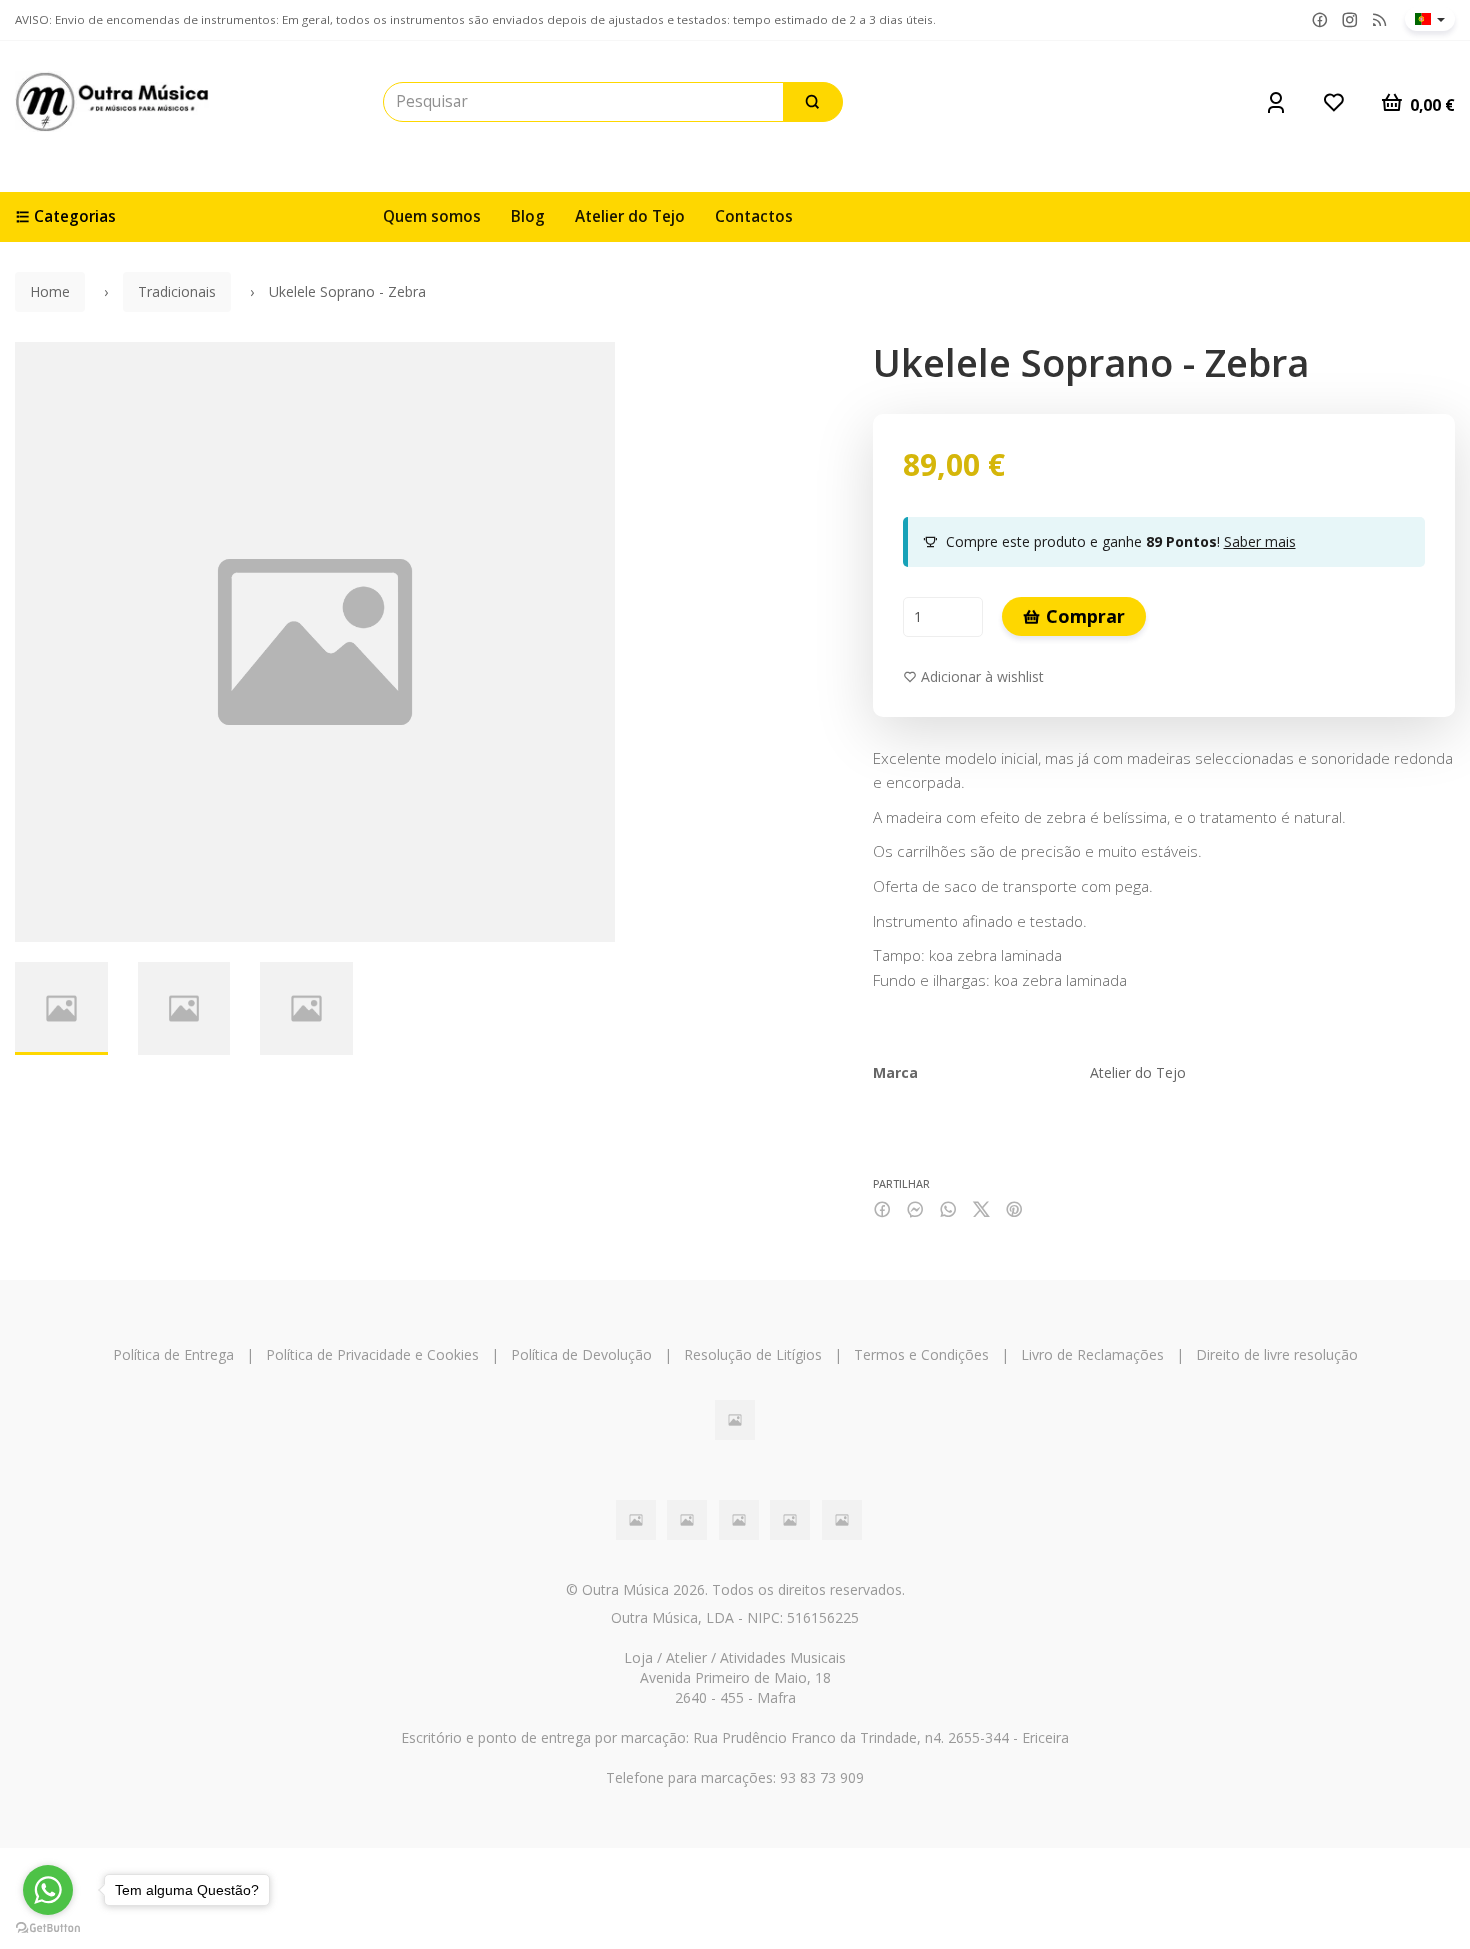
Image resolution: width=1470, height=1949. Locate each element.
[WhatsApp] (948, 1209)
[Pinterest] (1014, 1209)
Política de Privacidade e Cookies (372, 1354)
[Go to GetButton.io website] (48, 1928)
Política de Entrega (173, 1354)
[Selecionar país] (1430, 19)
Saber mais (1260, 541)
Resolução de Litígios (753, 1354)
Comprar (1083, 616)
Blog (528, 216)
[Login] (1276, 102)
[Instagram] (1350, 20)
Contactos (754, 216)
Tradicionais (177, 291)
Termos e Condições (921, 1354)
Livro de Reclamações (1092, 1354)
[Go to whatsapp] (48, 1890)
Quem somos (432, 216)
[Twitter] (981, 1209)
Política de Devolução (581, 1354)
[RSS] (1380, 20)
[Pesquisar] (813, 102)
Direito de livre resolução (1277, 1354)
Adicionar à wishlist (980, 676)
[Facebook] (1320, 20)
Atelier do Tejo (630, 216)
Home (50, 291)
